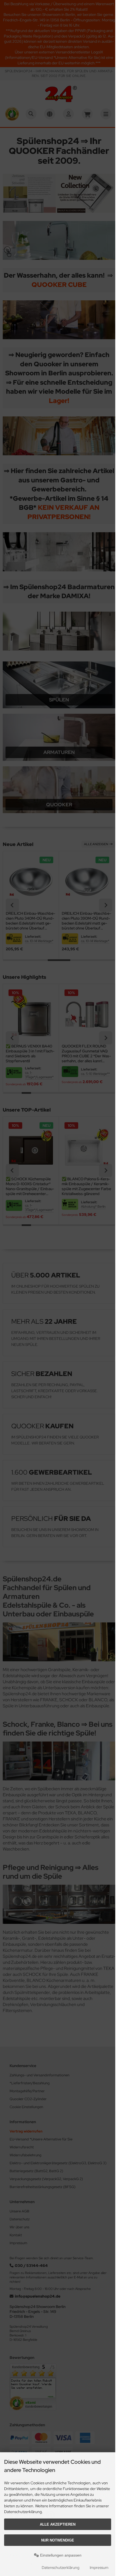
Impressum (99, 2568)
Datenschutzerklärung (61, 2568)
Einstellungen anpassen (60, 2555)
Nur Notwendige (58, 2540)
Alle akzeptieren (58, 2524)
